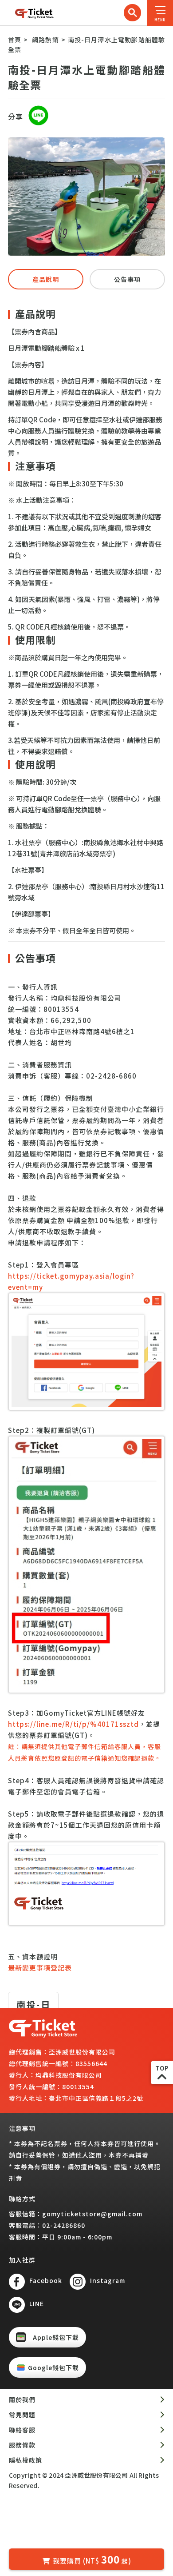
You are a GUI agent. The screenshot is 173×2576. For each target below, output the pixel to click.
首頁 (15, 40)
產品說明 (46, 279)
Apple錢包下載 (56, 2337)
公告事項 (127, 279)
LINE (37, 2303)
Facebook (46, 2280)
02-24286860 (64, 2225)
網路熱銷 (45, 40)
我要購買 (92, 2559)
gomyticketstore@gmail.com (92, 2214)
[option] (86, 197)
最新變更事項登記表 (40, 1968)
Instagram (108, 2280)
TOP (162, 2068)
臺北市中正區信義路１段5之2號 (96, 2098)
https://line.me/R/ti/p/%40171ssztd (73, 1724)
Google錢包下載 (53, 2367)
